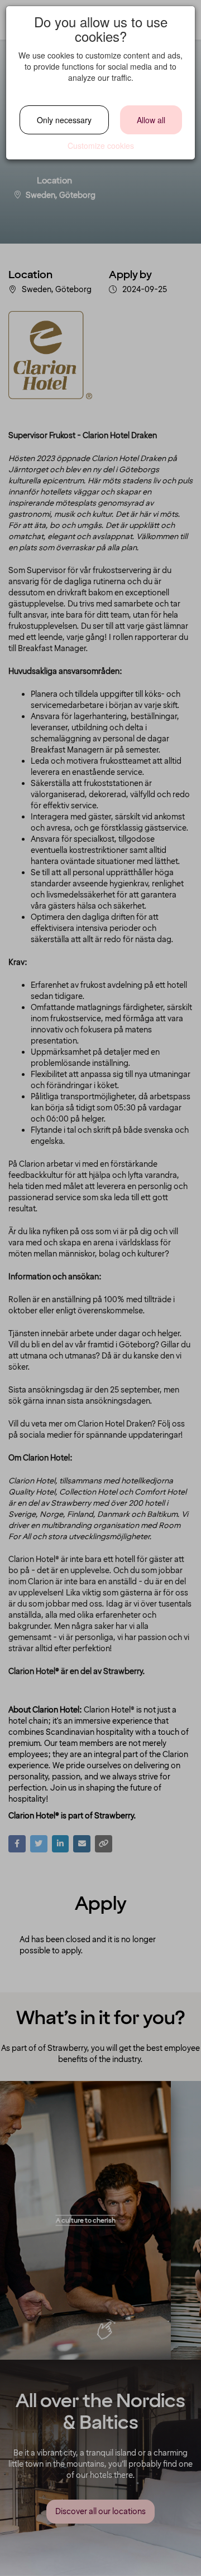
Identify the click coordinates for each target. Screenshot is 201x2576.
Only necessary (64, 120)
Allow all (151, 120)
